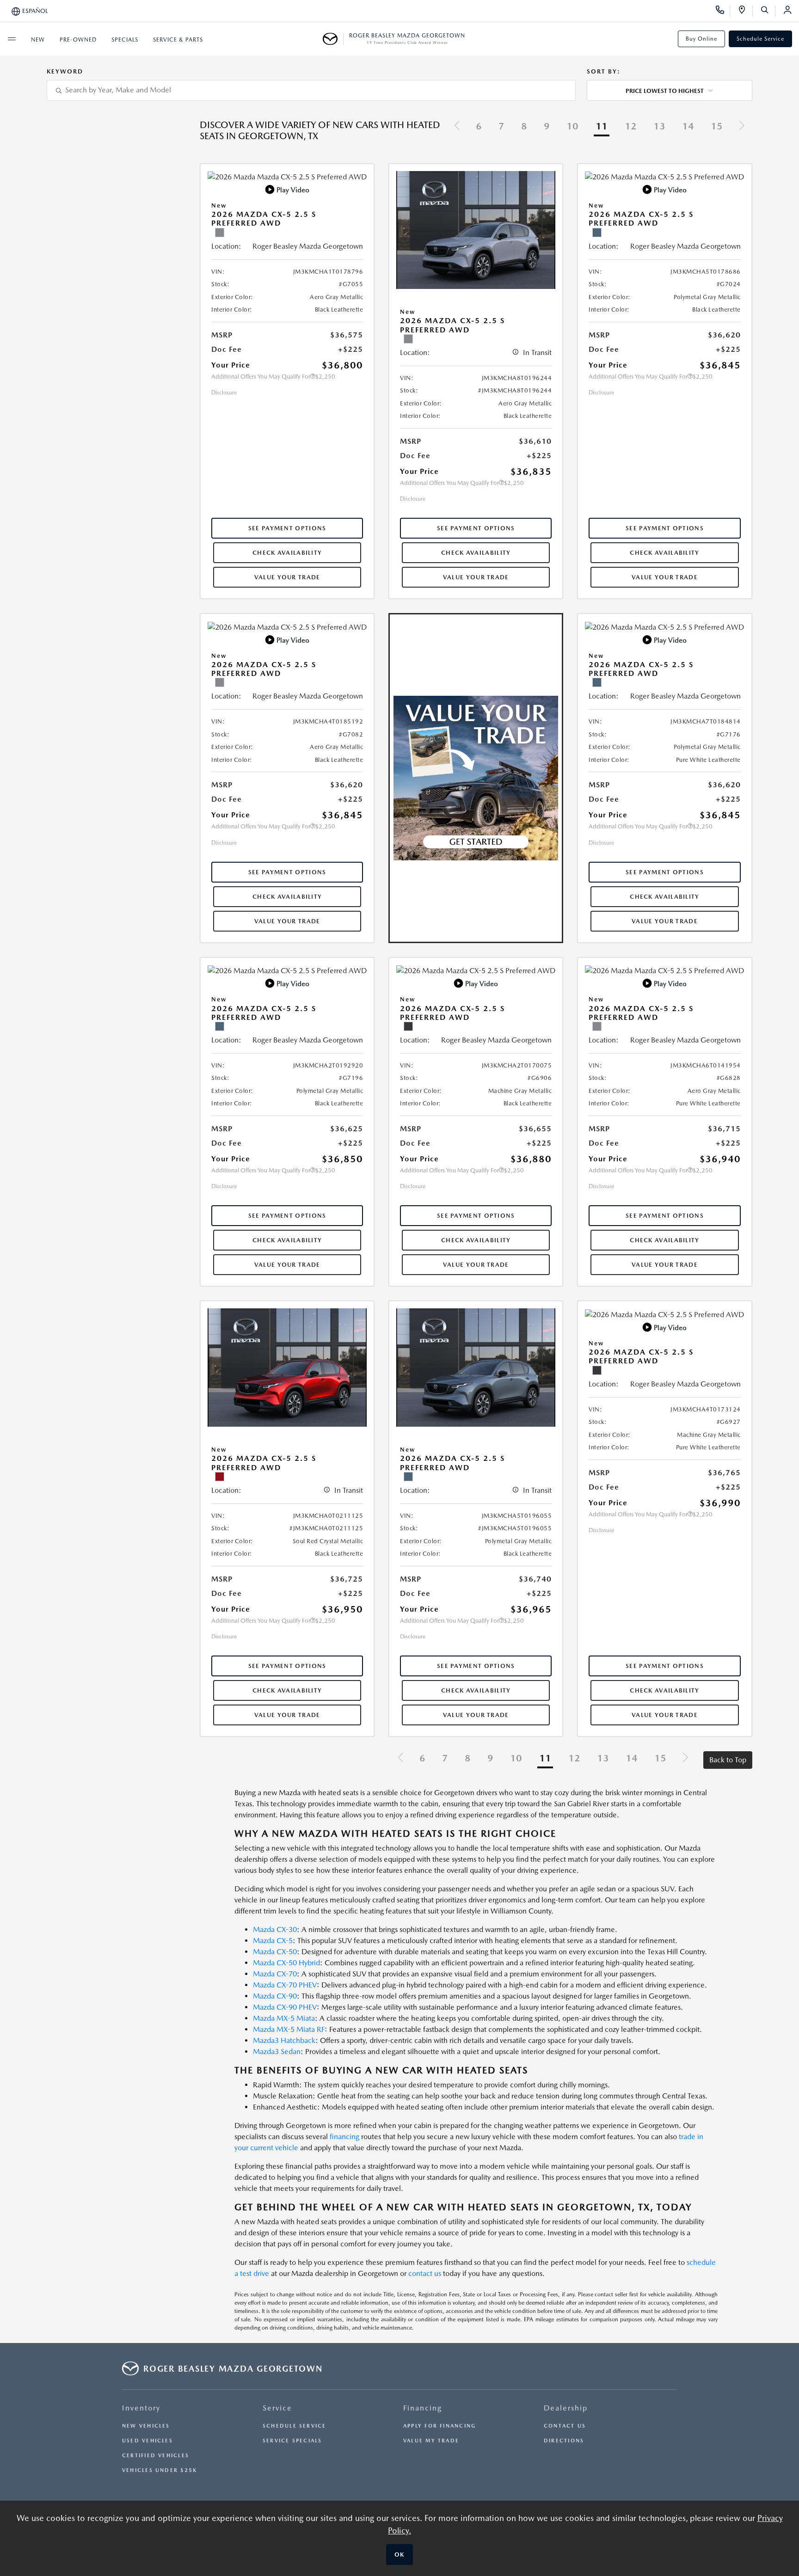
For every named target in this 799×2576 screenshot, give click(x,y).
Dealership (566, 2408)
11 (602, 126)
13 (659, 126)
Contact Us (565, 2426)
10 (572, 126)
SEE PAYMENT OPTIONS (287, 528)
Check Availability (287, 553)
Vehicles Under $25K (160, 2470)
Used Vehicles (148, 2441)
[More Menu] (12, 39)
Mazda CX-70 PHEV (285, 1985)
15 (717, 126)
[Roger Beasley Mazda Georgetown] (333, 39)
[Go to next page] (742, 127)
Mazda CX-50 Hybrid (286, 1963)
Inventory (141, 2408)
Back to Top (728, 1760)
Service (277, 2408)
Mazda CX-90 (275, 1996)
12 (631, 126)
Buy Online (701, 39)
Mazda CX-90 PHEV (285, 2007)
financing (344, 2137)
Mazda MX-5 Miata (284, 2018)
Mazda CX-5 (273, 1941)
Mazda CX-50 (275, 1952)
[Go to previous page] (457, 127)
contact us (425, 2273)
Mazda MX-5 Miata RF (289, 2029)
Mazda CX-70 (275, 1974)
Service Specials (292, 2441)
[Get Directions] (745, 11)
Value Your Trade (287, 577)
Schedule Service (760, 39)
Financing (423, 2408)
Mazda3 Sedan (277, 2052)
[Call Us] (723, 11)
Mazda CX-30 (275, 1929)
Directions (564, 2441)
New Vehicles (146, 2426)
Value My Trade (431, 2441)
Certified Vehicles (156, 2456)
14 (688, 126)
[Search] (768, 11)
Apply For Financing (439, 2426)
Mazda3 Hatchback (284, 2040)
